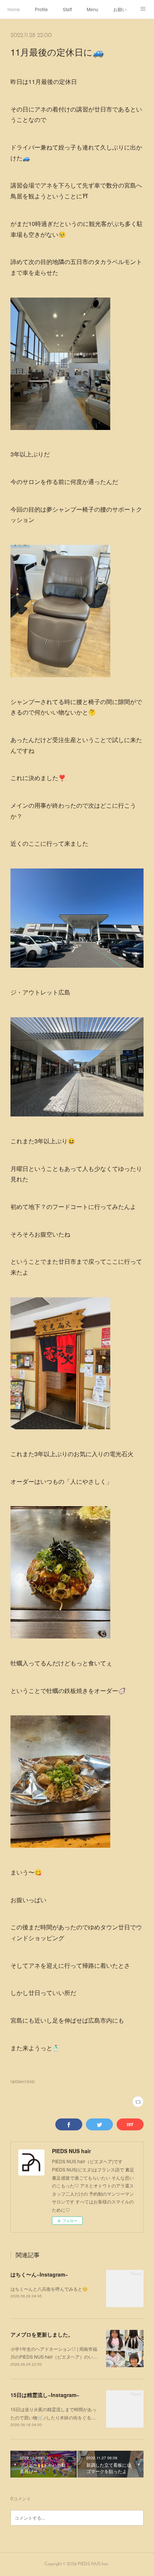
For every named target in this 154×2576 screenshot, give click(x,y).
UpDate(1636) (23, 2082)
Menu (93, 9)
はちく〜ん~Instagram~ (39, 2274)
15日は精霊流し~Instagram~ (45, 2395)
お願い (120, 9)
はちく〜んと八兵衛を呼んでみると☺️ (49, 2289)
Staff (67, 9)
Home (14, 9)
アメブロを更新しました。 (42, 2334)
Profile (41, 9)
